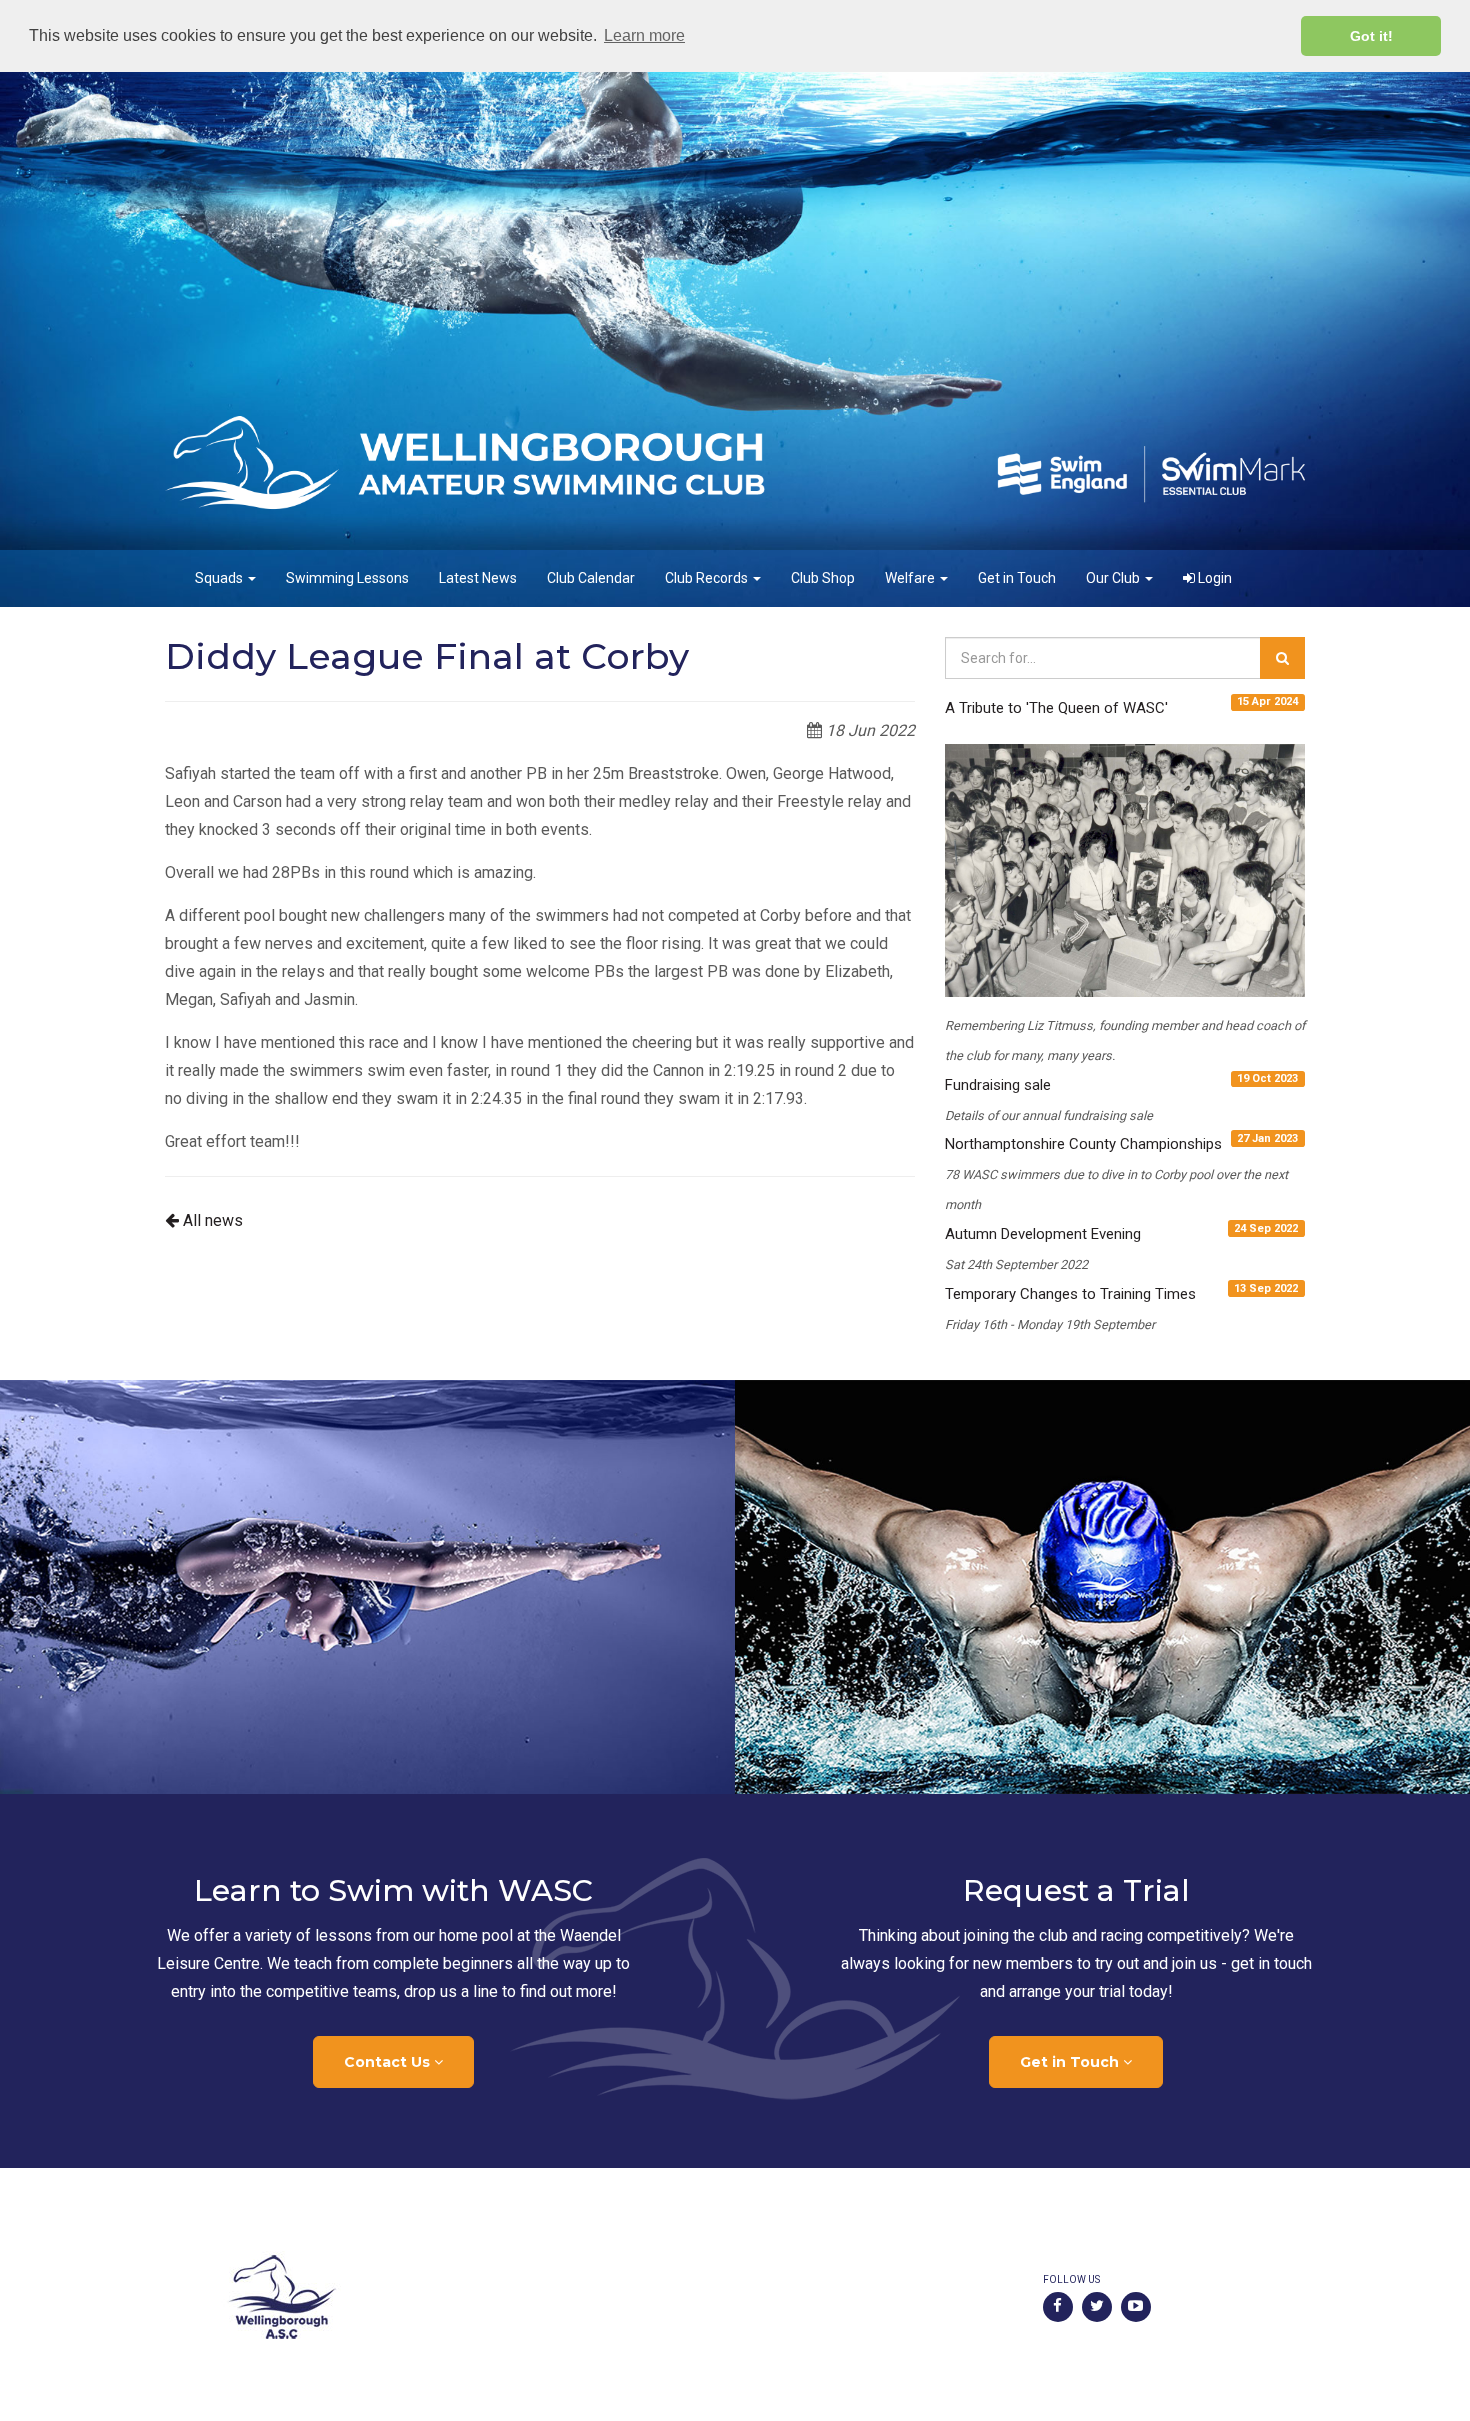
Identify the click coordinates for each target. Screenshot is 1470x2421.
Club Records (708, 578)
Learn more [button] (644, 35)
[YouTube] (1136, 2307)
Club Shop (823, 578)
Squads (220, 578)
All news (211, 1220)
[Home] (442, 2297)
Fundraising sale (998, 1085)
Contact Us (389, 2062)
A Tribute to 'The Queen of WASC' (1056, 708)
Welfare (911, 578)
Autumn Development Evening (1043, 1234)
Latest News (478, 578)
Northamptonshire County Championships (1083, 1144)
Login (1213, 578)
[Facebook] (1058, 2307)
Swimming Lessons (347, 578)
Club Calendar (591, 578)
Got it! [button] (1371, 36)
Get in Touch (1017, 578)
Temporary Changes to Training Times (1070, 1294)
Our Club (1114, 578)
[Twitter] (1097, 2307)
